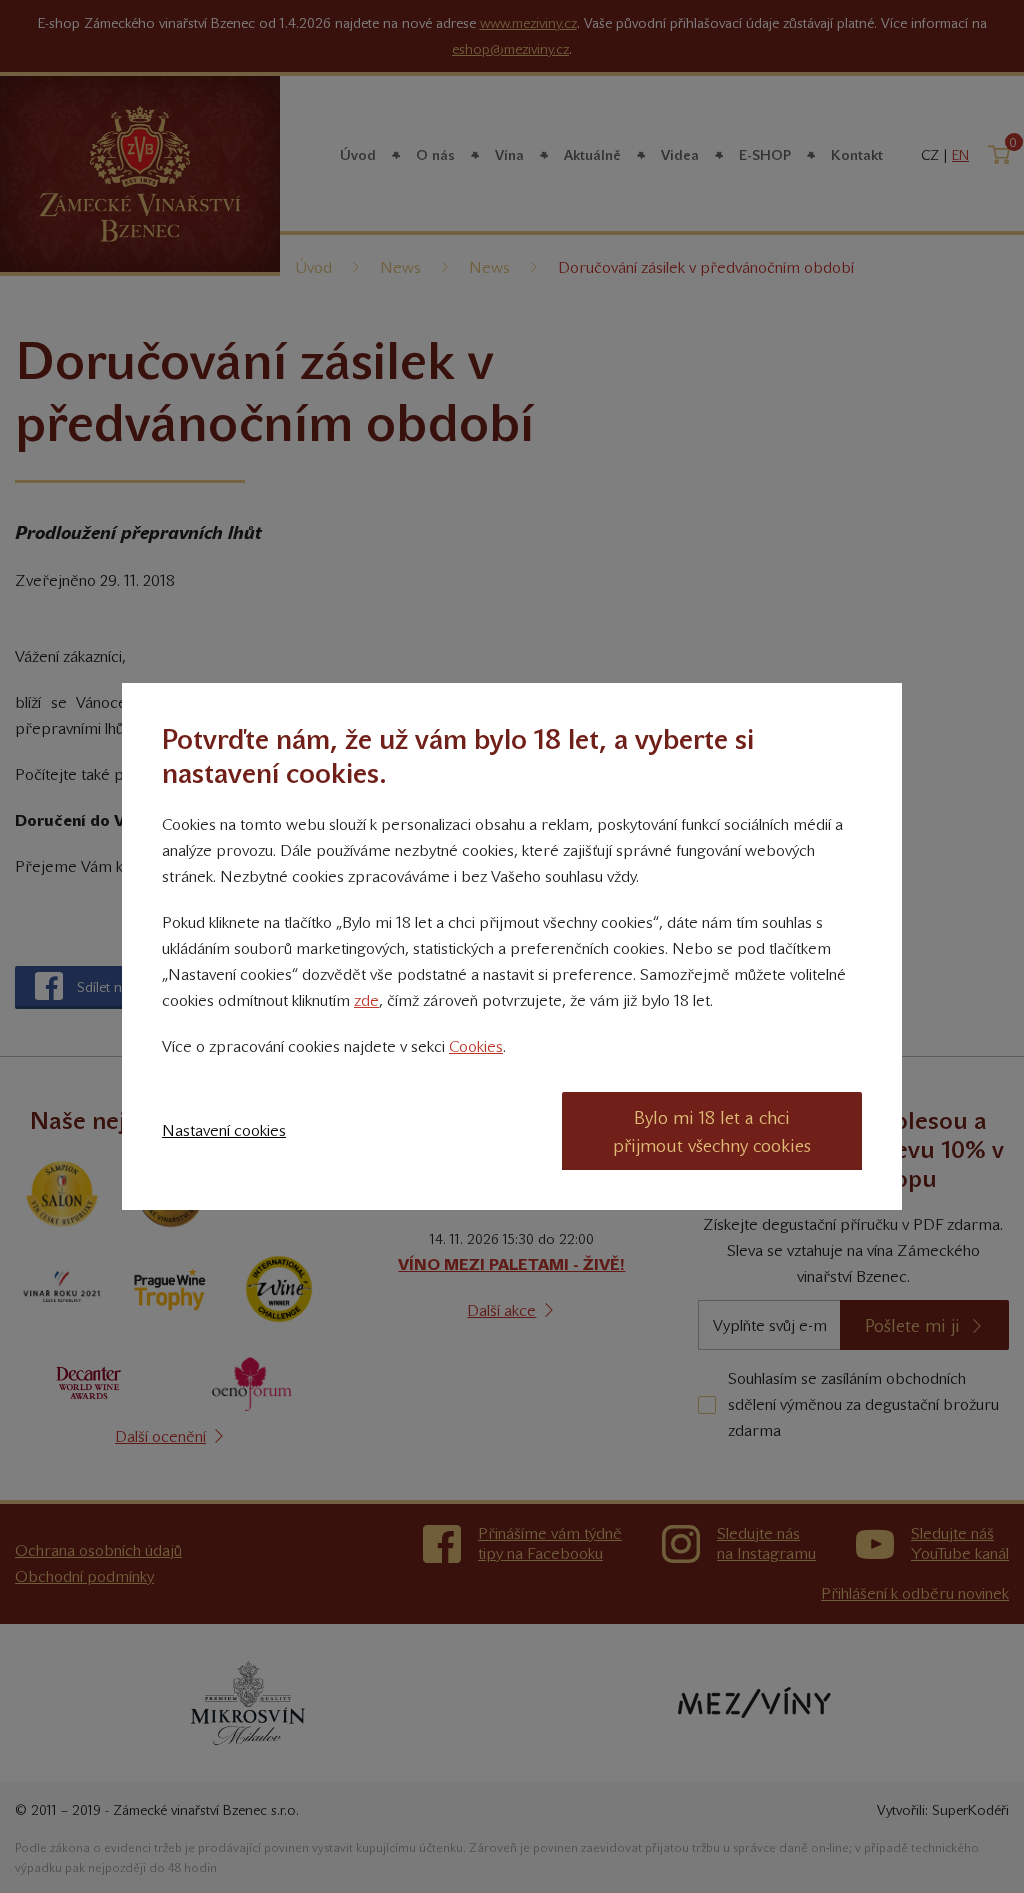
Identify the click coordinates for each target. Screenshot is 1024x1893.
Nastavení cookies (224, 1130)
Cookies (476, 1046)
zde (366, 1000)
